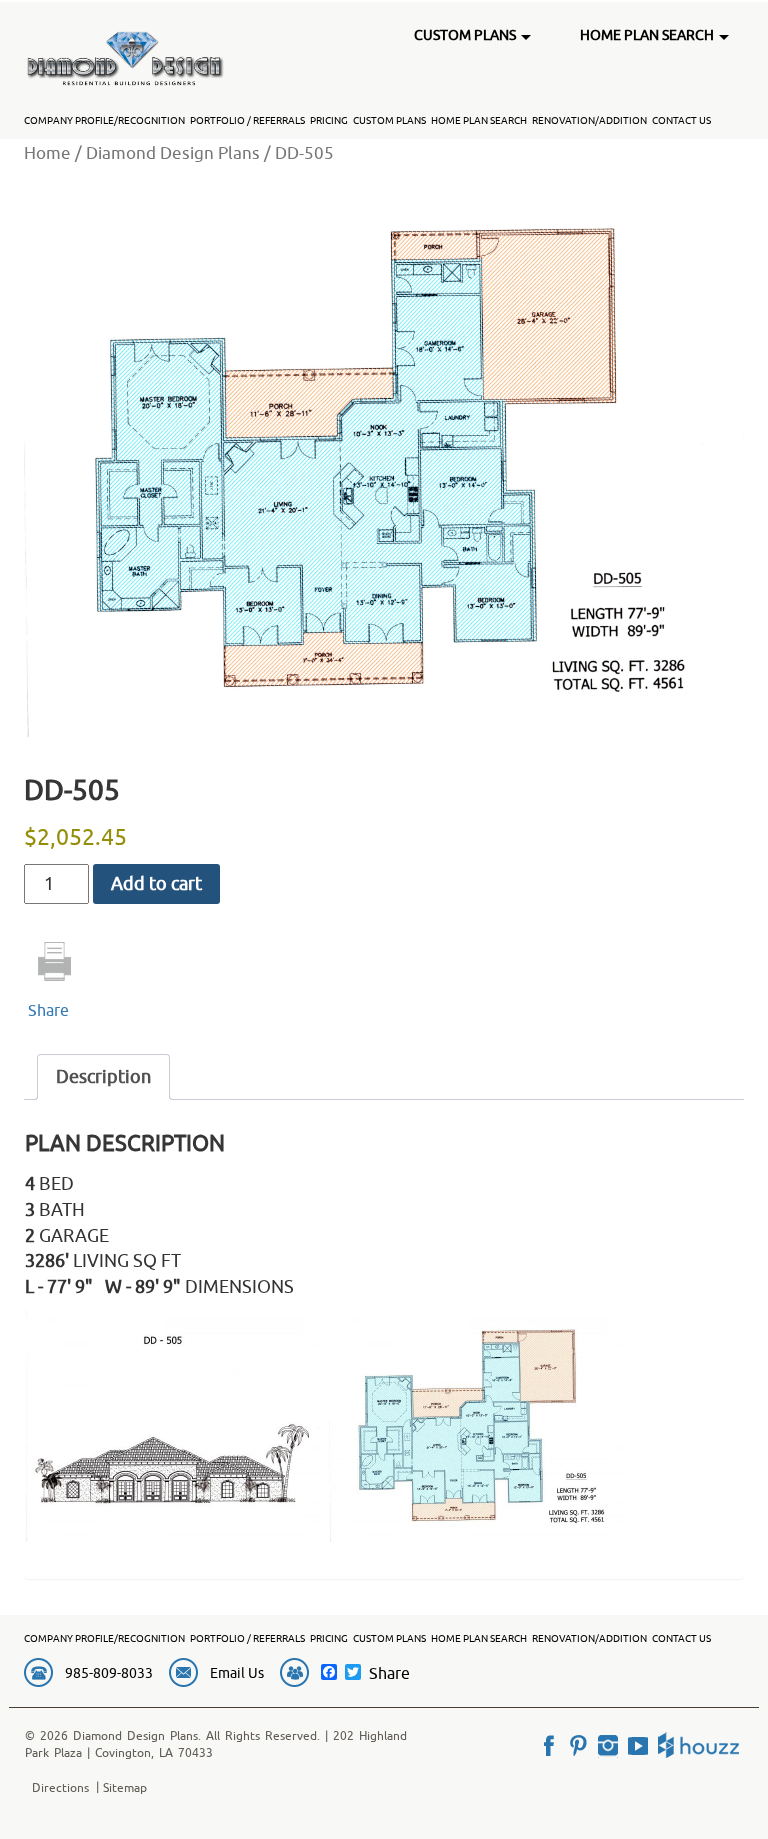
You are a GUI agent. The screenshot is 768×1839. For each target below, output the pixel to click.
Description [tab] (103, 1076)
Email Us (237, 1673)
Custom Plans (389, 120)
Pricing (329, 120)
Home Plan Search (479, 120)
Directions (60, 1787)
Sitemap (125, 1787)
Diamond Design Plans (173, 152)
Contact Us (681, 120)
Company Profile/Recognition (104, 120)
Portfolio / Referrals (247, 120)
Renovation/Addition (589, 120)
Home (47, 152)
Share (48, 1010)
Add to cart (156, 883)
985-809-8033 (109, 1673)
